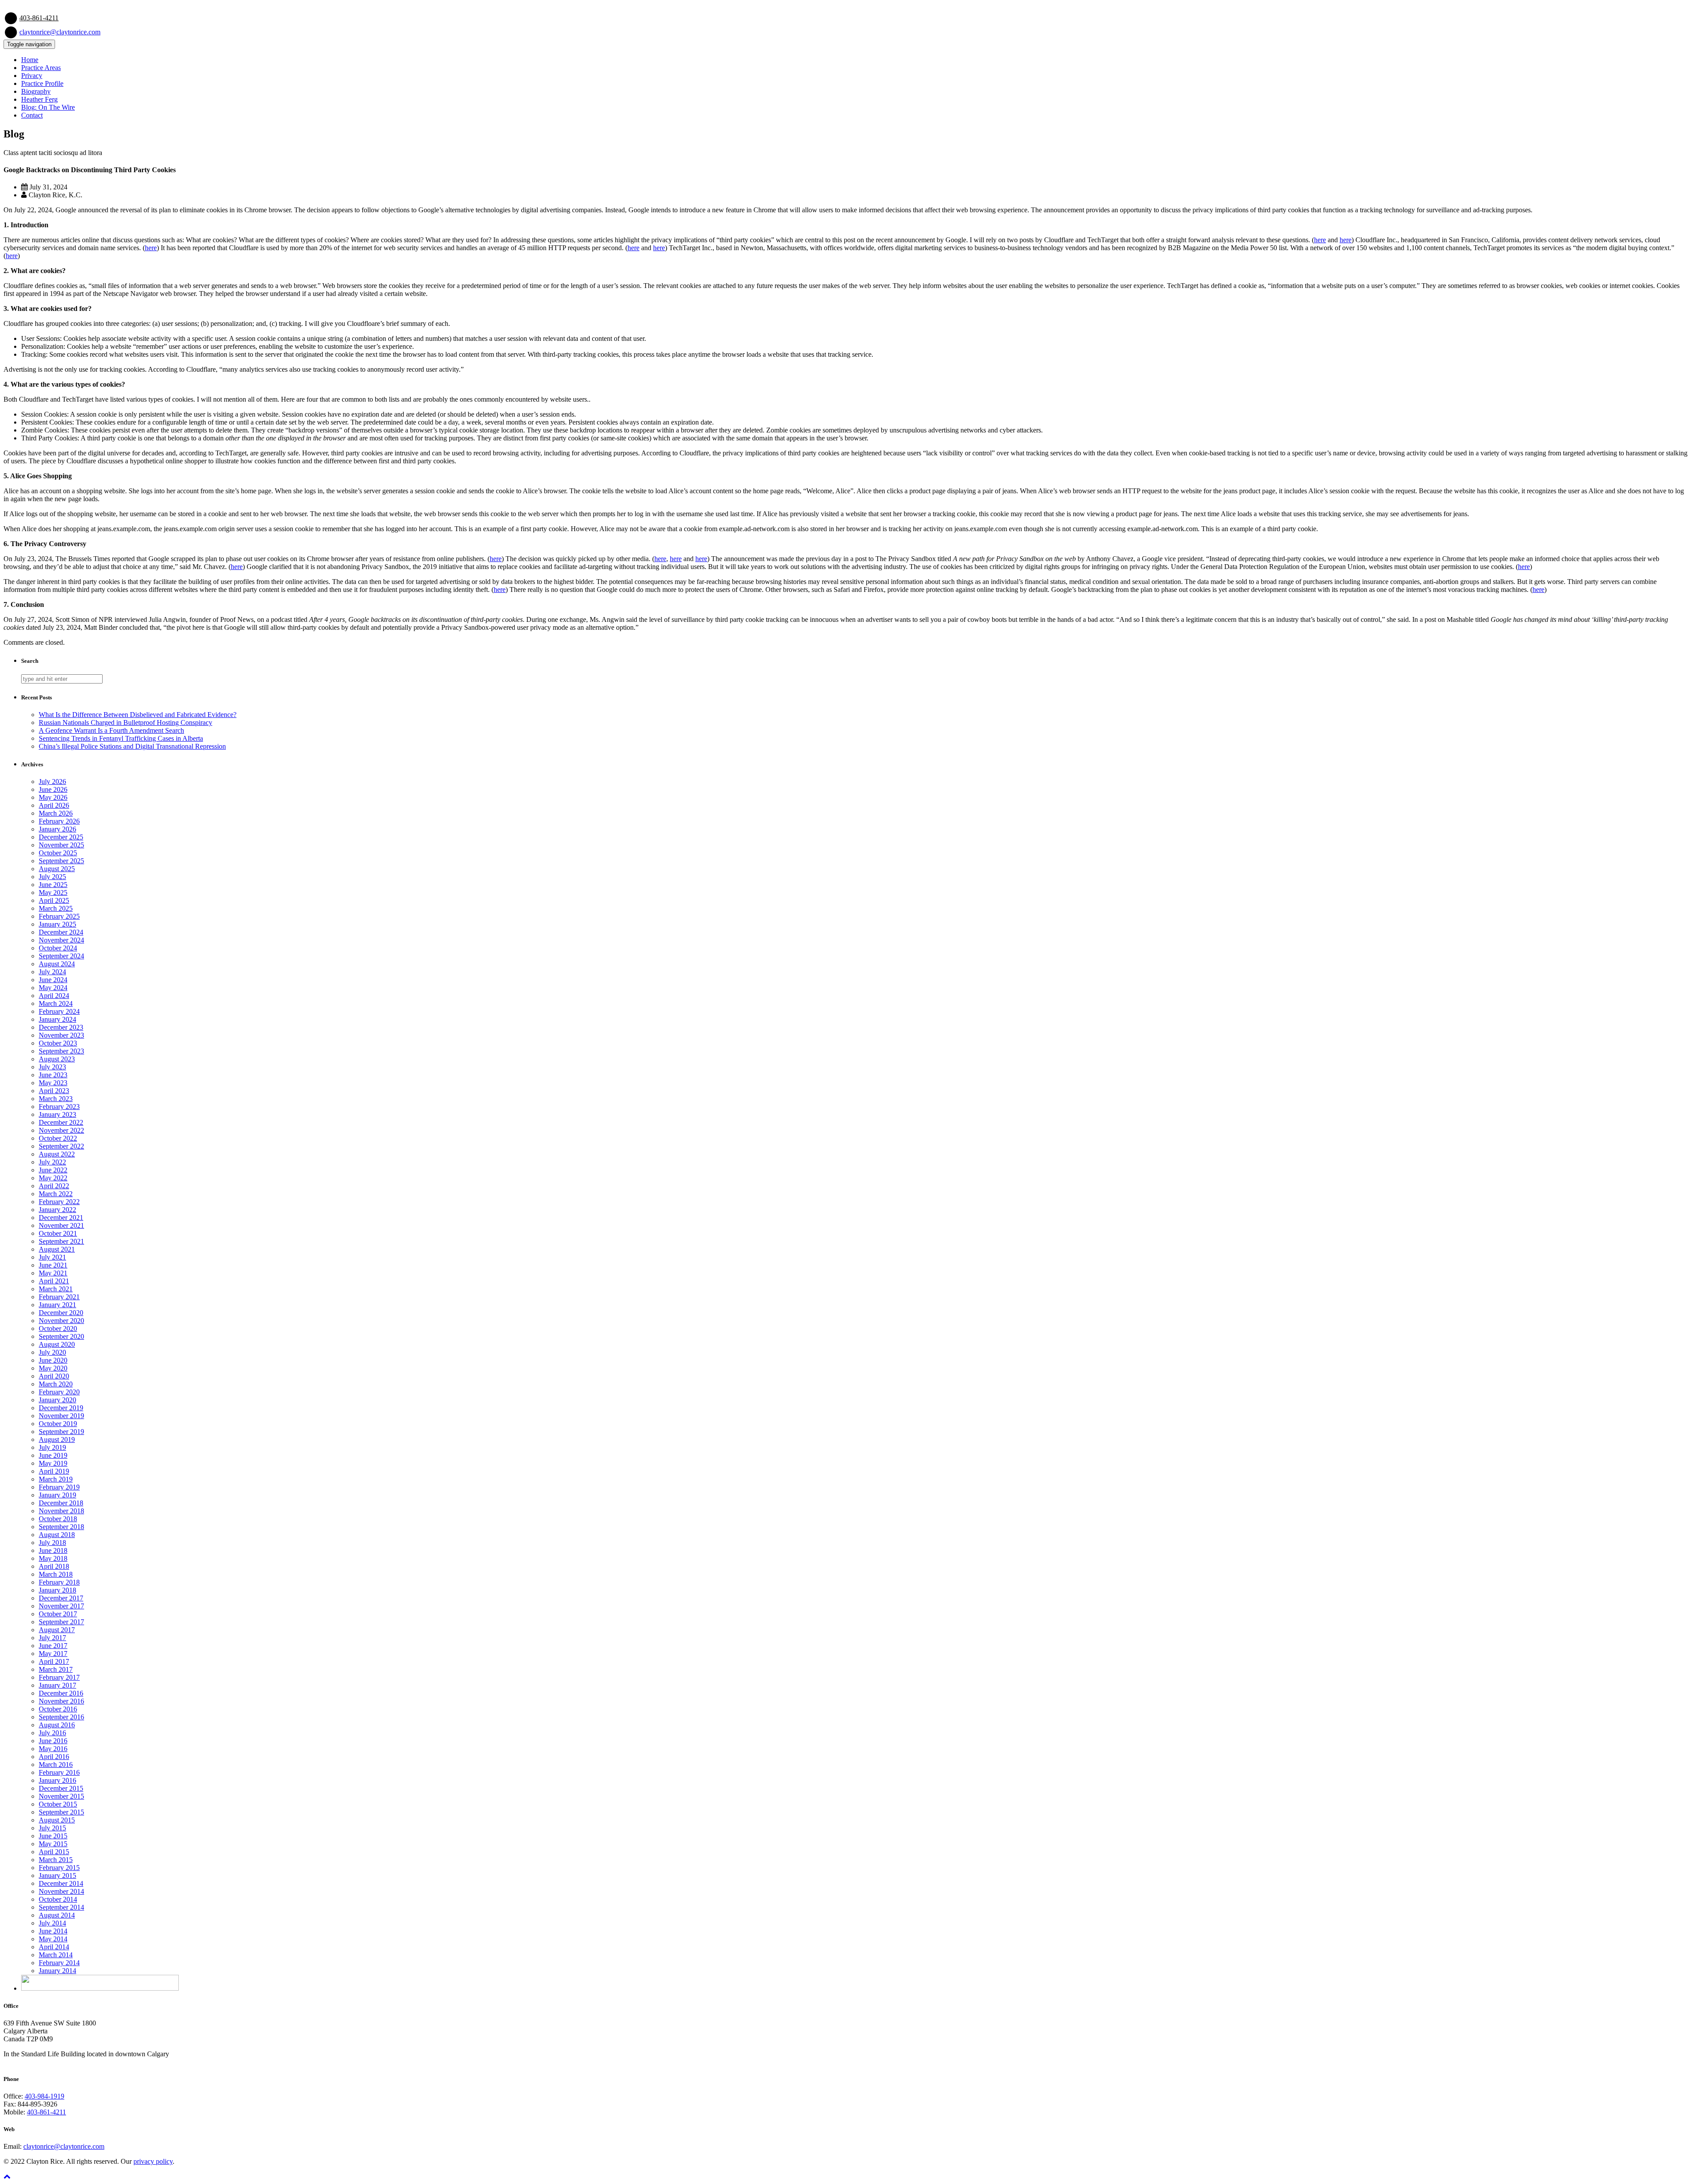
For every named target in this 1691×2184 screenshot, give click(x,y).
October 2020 (58, 1329)
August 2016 (57, 1725)
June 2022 (53, 1170)
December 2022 (61, 1122)
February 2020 (59, 1392)
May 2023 (53, 1083)
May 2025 (53, 892)
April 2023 (54, 1091)
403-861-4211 (39, 18)
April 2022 (54, 1186)
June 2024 (53, 980)
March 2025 (56, 908)
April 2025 (54, 900)
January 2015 (57, 1875)
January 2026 (57, 829)
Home (30, 60)
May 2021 (53, 1273)
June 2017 (53, 1646)
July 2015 (52, 1828)
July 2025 (52, 877)
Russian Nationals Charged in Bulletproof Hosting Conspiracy (126, 722)
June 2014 (53, 1931)
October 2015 (58, 1804)
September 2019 (61, 1432)
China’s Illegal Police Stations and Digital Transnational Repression (132, 746)
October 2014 (58, 1899)
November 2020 (61, 1321)
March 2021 (56, 1289)
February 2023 (59, 1107)
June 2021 (53, 1265)
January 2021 (57, 1305)
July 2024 (52, 972)
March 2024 (56, 1003)
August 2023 (57, 1059)
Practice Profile (42, 83)
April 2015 (54, 1852)
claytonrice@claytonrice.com (60, 32)
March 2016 (56, 1765)
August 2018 (57, 1535)
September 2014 (61, 1907)
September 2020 (61, 1336)
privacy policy (153, 2161)
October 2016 (58, 1709)
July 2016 (52, 1733)
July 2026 (52, 782)
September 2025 (61, 861)
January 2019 (57, 1495)
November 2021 (61, 1225)
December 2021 (61, 1218)
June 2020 (53, 1360)
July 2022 (52, 1162)
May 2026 (53, 797)
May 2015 (53, 1844)
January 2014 (57, 1971)
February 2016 (59, 1772)
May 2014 (53, 1939)
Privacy (32, 76)
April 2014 (54, 1947)
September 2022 (61, 1146)
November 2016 (61, 1701)
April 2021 (54, 1281)
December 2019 (61, 1408)
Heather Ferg (39, 99)
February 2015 (59, 1868)
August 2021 (57, 1249)
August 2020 (57, 1344)
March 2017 (56, 1669)
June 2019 (53, 1455)
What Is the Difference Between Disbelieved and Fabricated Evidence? (138, 715)
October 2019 (58, 1424)
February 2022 (59, 1202)
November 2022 (61, 1130)
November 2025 (61, 845)
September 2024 (61, 956)
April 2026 (54, 805)
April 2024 (54, 996)
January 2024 (57, 1019)
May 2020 (53, 1368)
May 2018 (53, 1558)
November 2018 (61, 1511)
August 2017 (57, 1630)
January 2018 (57, 1590)
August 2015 (57, 1820)
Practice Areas (41, 68)
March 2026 (56, 813)
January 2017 (57, 1685)
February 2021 (59, 1297)
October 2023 (58, 1043)
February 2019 (59, 1487)
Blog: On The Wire (48, 107)
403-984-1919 (44, 2096)
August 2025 (57, 869)
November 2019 (61, 1416)
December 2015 (61, 1788)
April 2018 (54, 1566)
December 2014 (61, 1883)
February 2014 (59, 1963)
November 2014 (61, 1891)
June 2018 (53, 1550)
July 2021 (52, 1257)
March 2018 (56, 1574)
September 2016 (61, 1717)
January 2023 (57, 1114)
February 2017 (59, 1677)
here (1320, 240)
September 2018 (61, 1527)
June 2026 (53, 789)
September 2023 (61, 1051)
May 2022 (53, 1178)
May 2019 (53, 1463)
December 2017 (61, 1598)
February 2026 (59, 821)
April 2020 (54, 1376)
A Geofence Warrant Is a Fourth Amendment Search (111, 730)
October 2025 (58, 853)
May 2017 (53, 1654)
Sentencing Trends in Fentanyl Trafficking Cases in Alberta (121, 738)
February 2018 (59, 1582)
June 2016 (53, 1741)
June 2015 (53, 1836)
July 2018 (52, 1543)
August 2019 (57, 1439)
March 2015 (56, 1860)
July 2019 (52, 1447)
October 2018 (58, 1519)
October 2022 (58, 1138)
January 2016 (57, 1780)
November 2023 (61, 1035)
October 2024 (58, 948)
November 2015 (61, 1796)
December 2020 (61, 1313)
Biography (36, 91)
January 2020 (57, 1400)
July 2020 (52, 1352)
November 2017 (61, 1606)
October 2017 (58, 1614)
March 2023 (56, 1099)
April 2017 (54, 1661)
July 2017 (52, 1638)
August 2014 (57, 1915)
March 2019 (56, 1479)
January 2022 (57, 1210)
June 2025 (53, 885)
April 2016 (54, 1757)
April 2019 (54, 1471)
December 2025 (61, 837)
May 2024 (53, 988)
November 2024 (61, 940)
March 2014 (56, 1955)
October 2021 (58, 1233)
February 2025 (59, 916)
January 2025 (57, 924)
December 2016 (61, 1693)
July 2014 (52, 1923)
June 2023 (53, 1075)
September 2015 (61, 1812)
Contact (32, 115)
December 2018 (61, 1503)
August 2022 (57, 1154)
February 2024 (59, 1011)
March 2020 (56, 1384)
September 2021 (61, 1241)
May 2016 (53, 1749)
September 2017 (61, 1622)
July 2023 (52, 1067)
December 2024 (61, 932)
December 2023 (61, 1027)
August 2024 (57, 964)
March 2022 (56, 1194)
